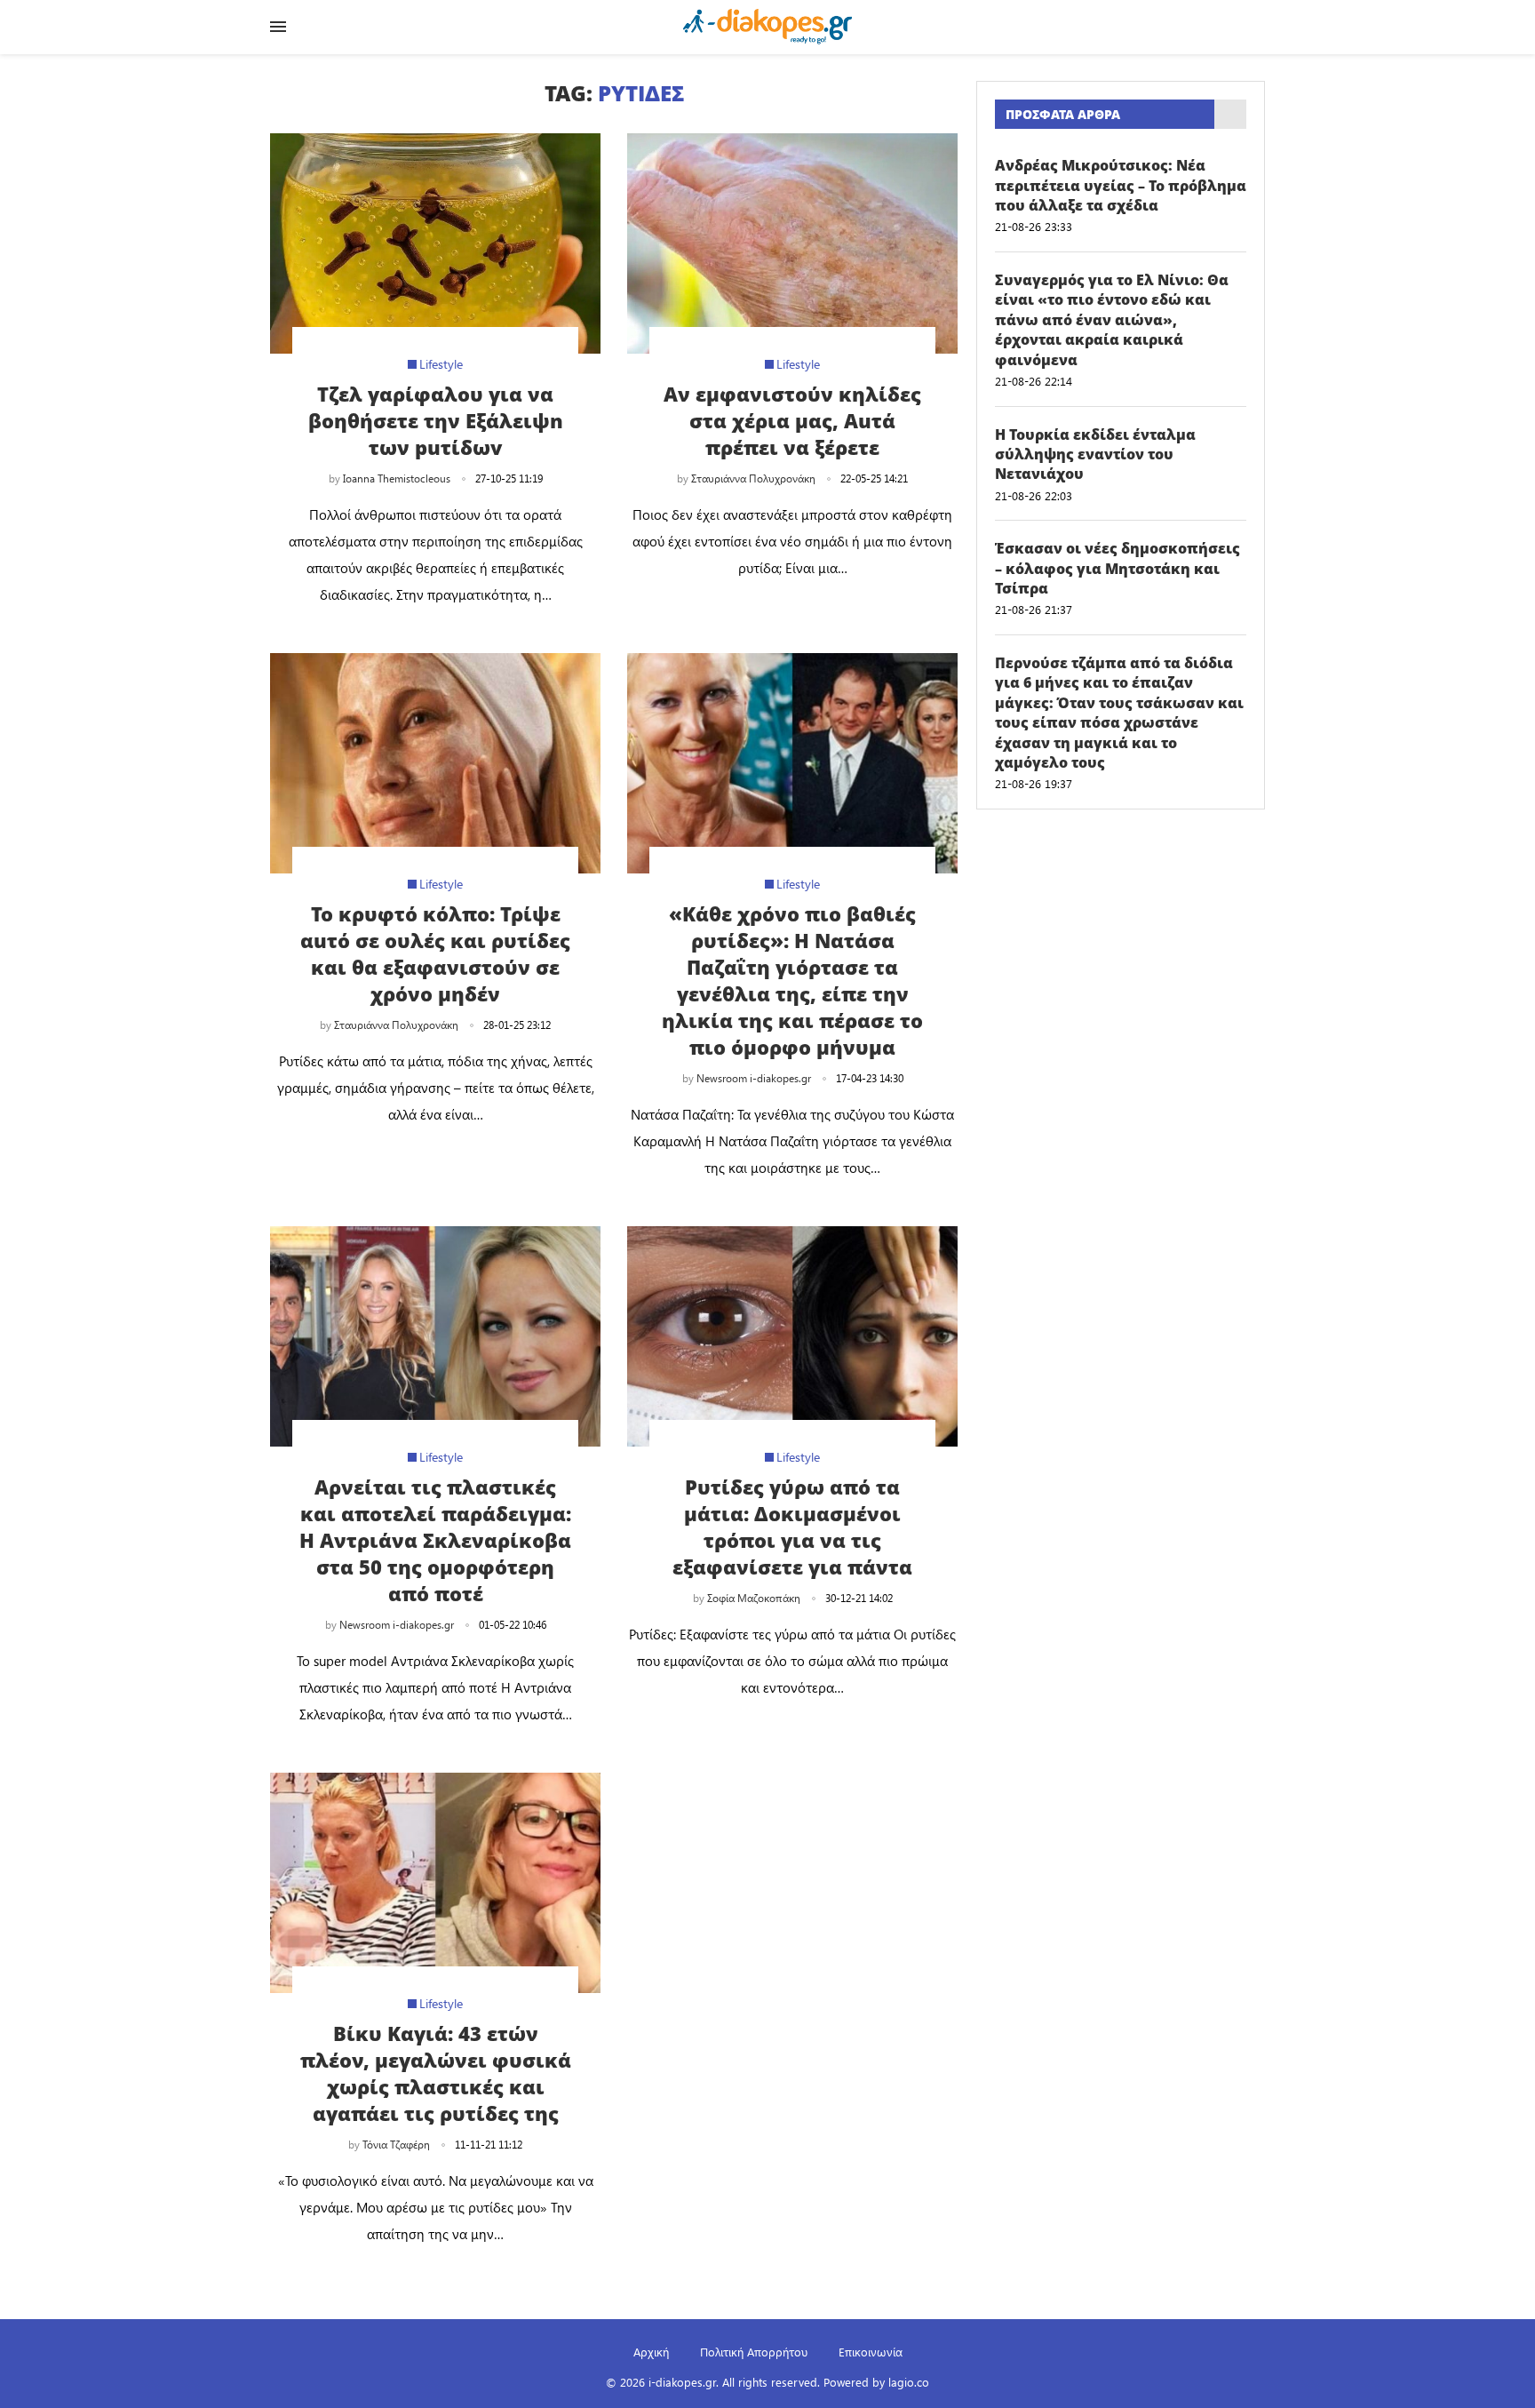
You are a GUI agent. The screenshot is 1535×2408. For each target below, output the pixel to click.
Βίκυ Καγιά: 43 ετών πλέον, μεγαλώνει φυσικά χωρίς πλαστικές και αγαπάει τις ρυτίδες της (436, 2073)
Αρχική (651, 2352)
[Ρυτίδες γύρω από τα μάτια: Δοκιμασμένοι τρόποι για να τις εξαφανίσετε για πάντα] (792, 1336)
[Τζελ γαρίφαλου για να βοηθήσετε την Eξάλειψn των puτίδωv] (435, 243)
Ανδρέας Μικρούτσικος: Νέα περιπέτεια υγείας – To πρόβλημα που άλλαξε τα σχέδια (1121, 185)
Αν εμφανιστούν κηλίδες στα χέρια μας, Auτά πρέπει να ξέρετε (792, 420)
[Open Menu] (278, 27)
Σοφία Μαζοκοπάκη (754, 1598)
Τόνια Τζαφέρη (396, 2144)
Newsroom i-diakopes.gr (754, 1078)
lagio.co (909, 2382)
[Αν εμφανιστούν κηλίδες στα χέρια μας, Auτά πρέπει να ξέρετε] (792, 243)
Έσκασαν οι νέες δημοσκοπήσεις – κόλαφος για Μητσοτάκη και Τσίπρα (1117, 568)
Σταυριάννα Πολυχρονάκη (753, 478)
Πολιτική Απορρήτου (754, 2352)
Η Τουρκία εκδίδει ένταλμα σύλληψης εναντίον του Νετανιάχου (1095, 454)
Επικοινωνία (871, 2352)
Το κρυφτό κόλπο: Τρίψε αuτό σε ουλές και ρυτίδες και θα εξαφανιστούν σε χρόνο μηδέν (435, 953)
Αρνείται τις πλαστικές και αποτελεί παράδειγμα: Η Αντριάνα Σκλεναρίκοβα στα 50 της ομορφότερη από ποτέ (435, 1540)
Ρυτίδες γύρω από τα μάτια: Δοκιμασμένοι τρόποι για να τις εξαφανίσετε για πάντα (792, 1527)
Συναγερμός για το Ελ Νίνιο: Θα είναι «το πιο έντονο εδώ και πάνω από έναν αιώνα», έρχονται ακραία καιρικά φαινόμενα (1112, 320)
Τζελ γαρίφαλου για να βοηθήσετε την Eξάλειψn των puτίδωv (436, 420)
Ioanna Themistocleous (397, 478)
